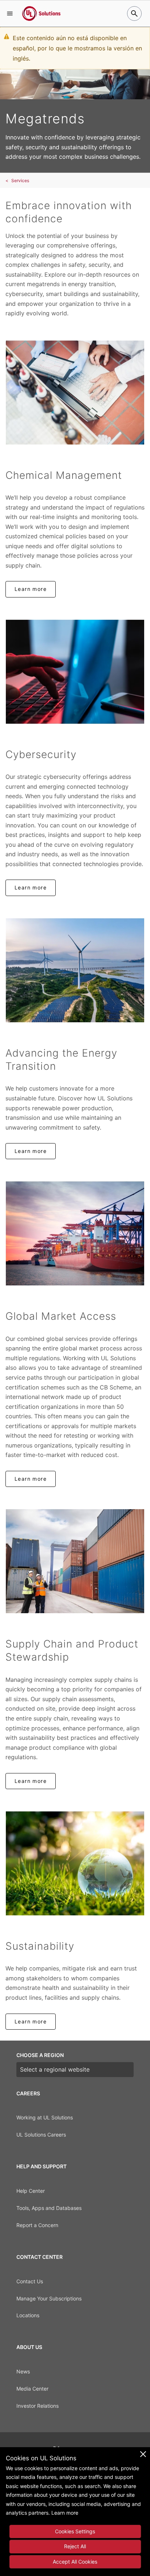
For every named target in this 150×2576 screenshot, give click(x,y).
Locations (28, 2315)
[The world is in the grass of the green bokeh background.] (75, 1863)
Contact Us (30, 2281)
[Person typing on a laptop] (75, 672)
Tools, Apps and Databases (49, 2208)
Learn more (31, 589)
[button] (10, 14)
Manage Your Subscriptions (49, 2298)
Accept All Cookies (75, 2562)
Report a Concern (37, 2225)
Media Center (32, 2389)
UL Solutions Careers (41, 2135)
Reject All (75, 2546)
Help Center (31, 2191)
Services (20, 180)
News (23, 2371)
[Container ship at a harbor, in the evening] (75, 1233)
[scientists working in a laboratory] (75, 393)
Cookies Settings (75, 2531)
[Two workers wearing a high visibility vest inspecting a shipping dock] (75, 1561)
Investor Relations (37, 2406)
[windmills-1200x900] (75, 970)
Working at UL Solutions (45, 2117)
